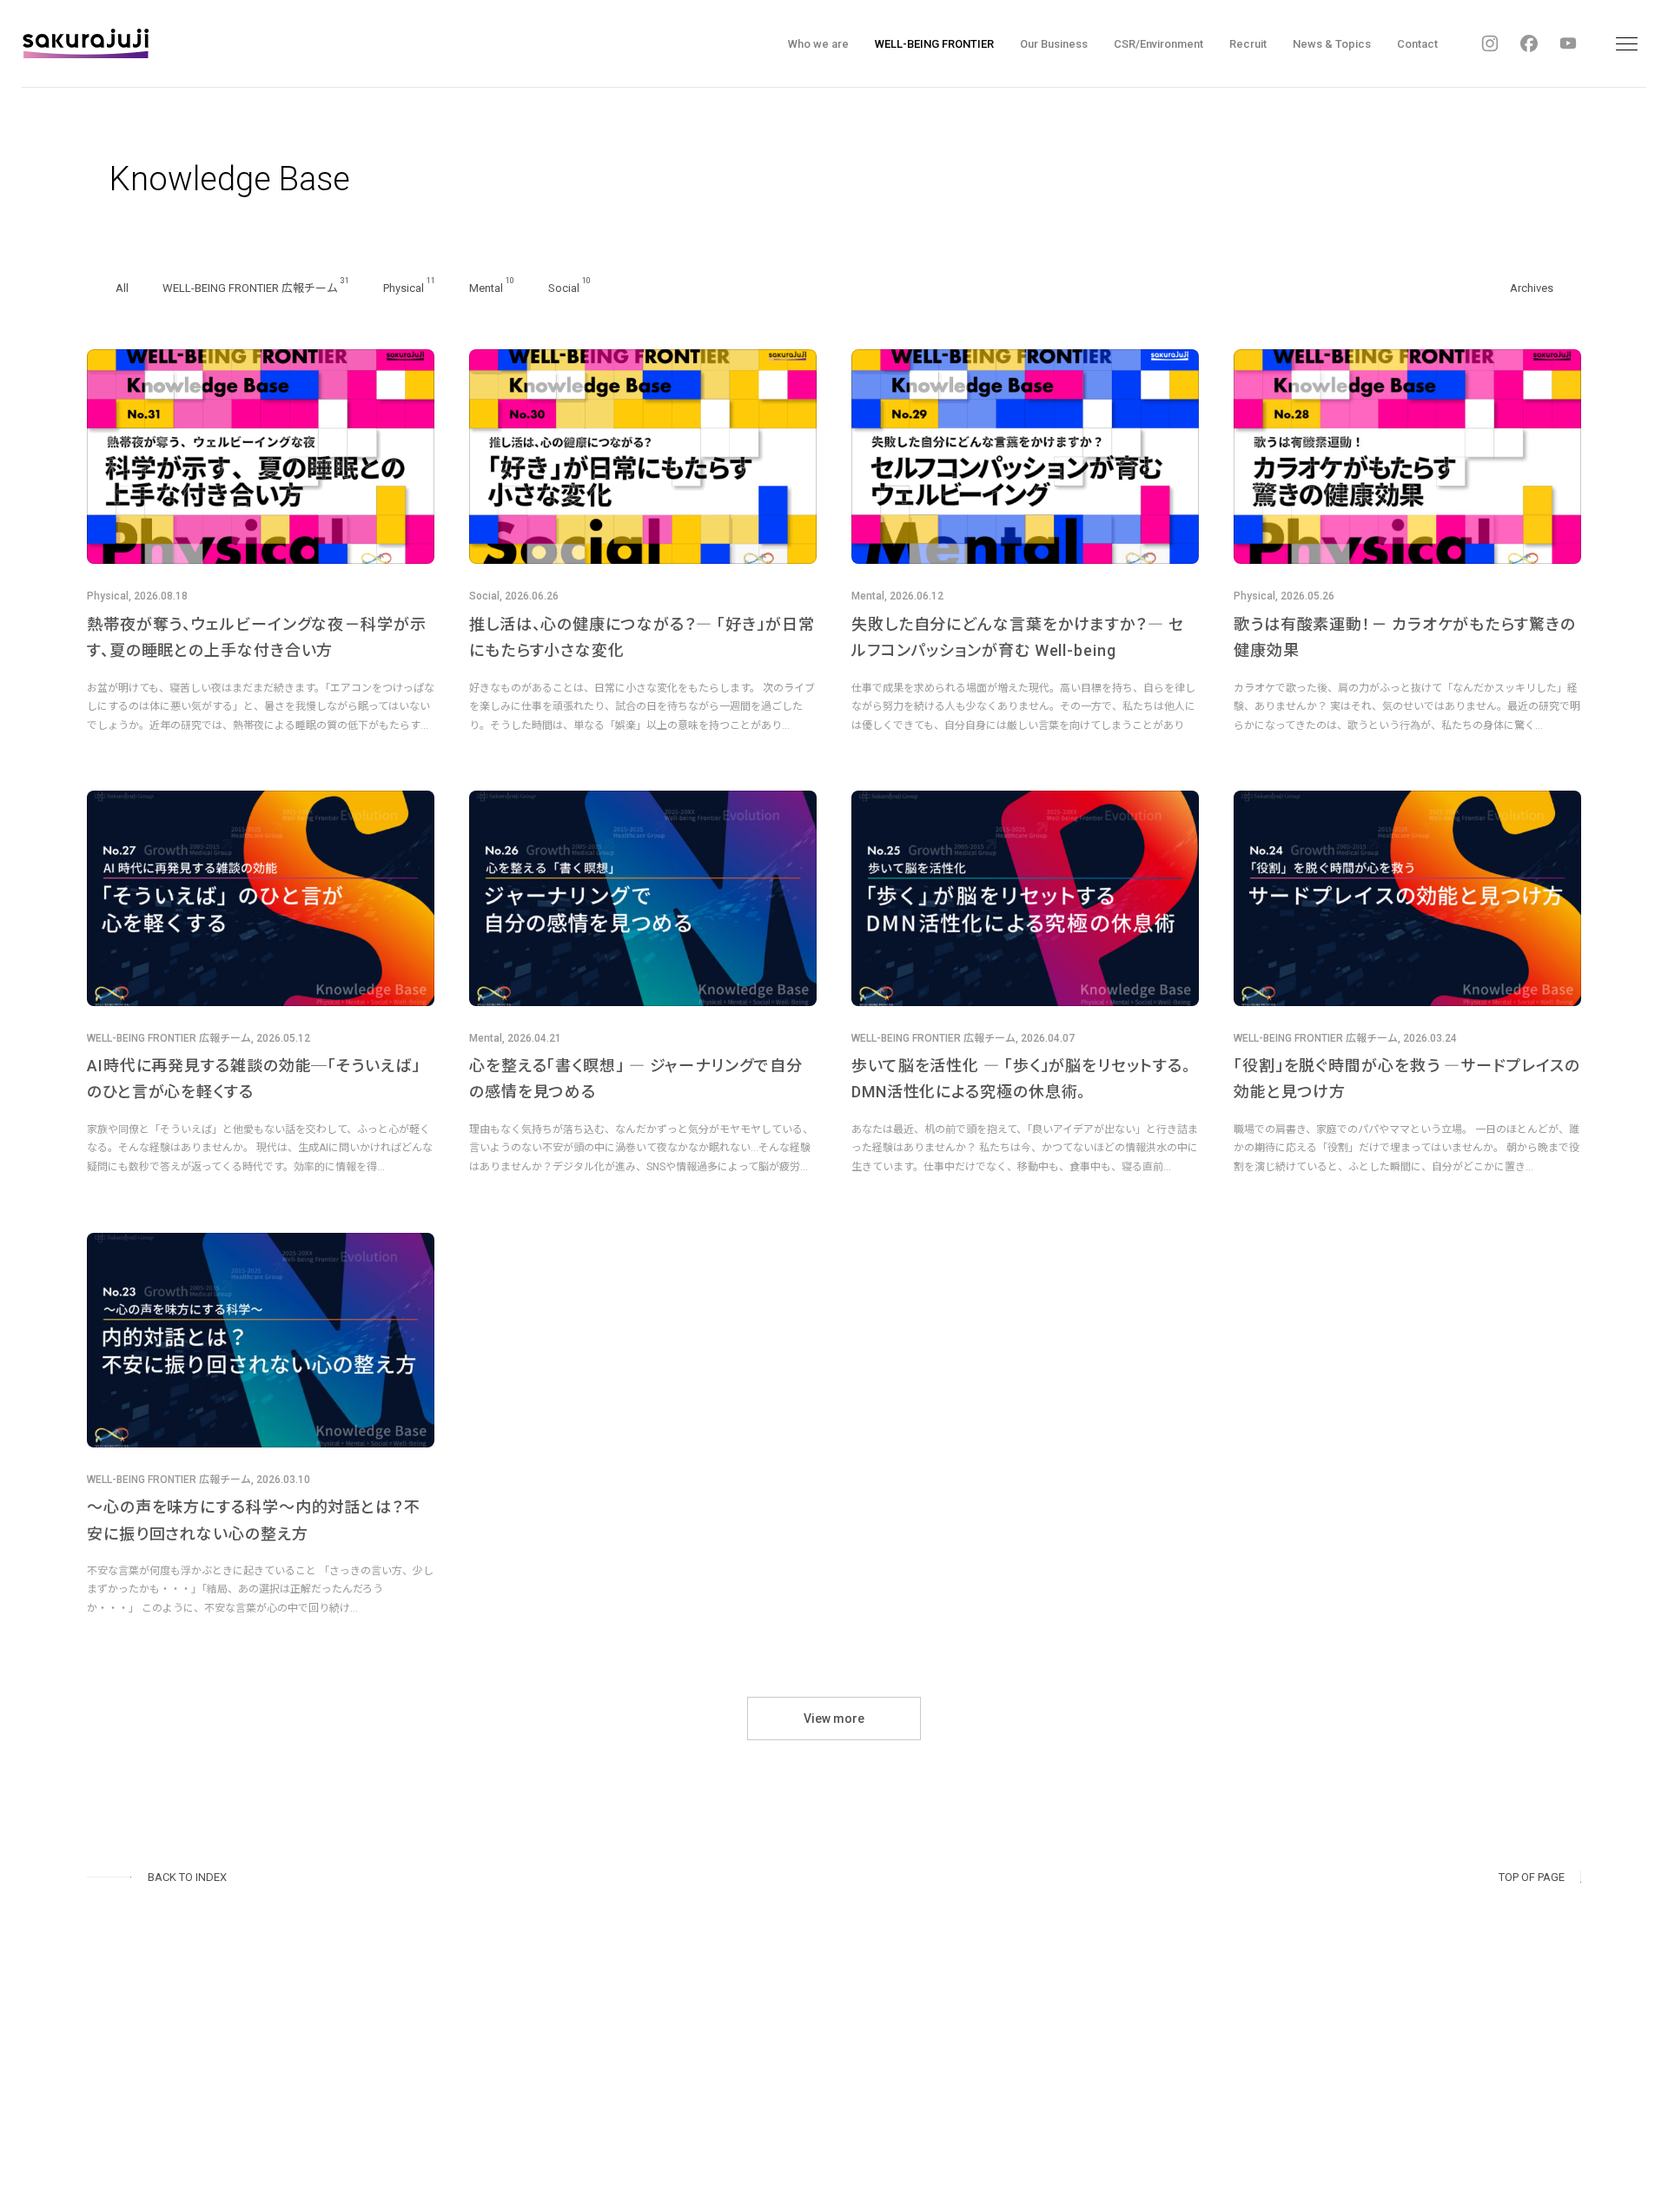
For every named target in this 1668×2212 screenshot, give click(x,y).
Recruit (1248, 44)
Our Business (1054, 44)
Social (569, 285)
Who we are (818, 44)
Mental (492, 285)
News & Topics (1332, 44)
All (122, 288)
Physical (409, 285)
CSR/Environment (1158, 44)
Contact (1417, 44)
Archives (1532, 288)
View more (834, 1719)
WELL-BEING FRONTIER (934, 44)
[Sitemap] (1627, 43)
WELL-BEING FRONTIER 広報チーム (256, 285)
